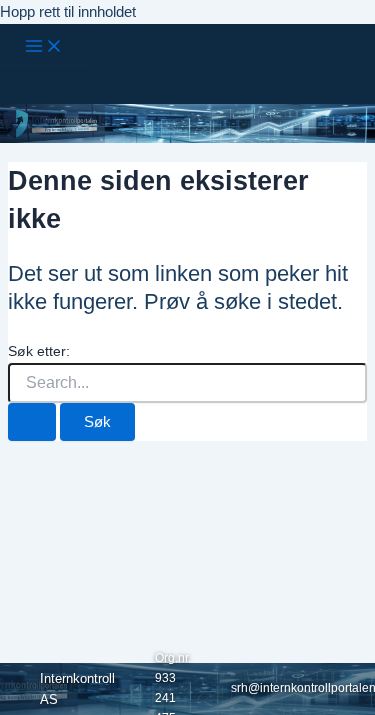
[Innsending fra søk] (32, 422)
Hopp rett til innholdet (68, 12)
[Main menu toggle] (44, 47)
